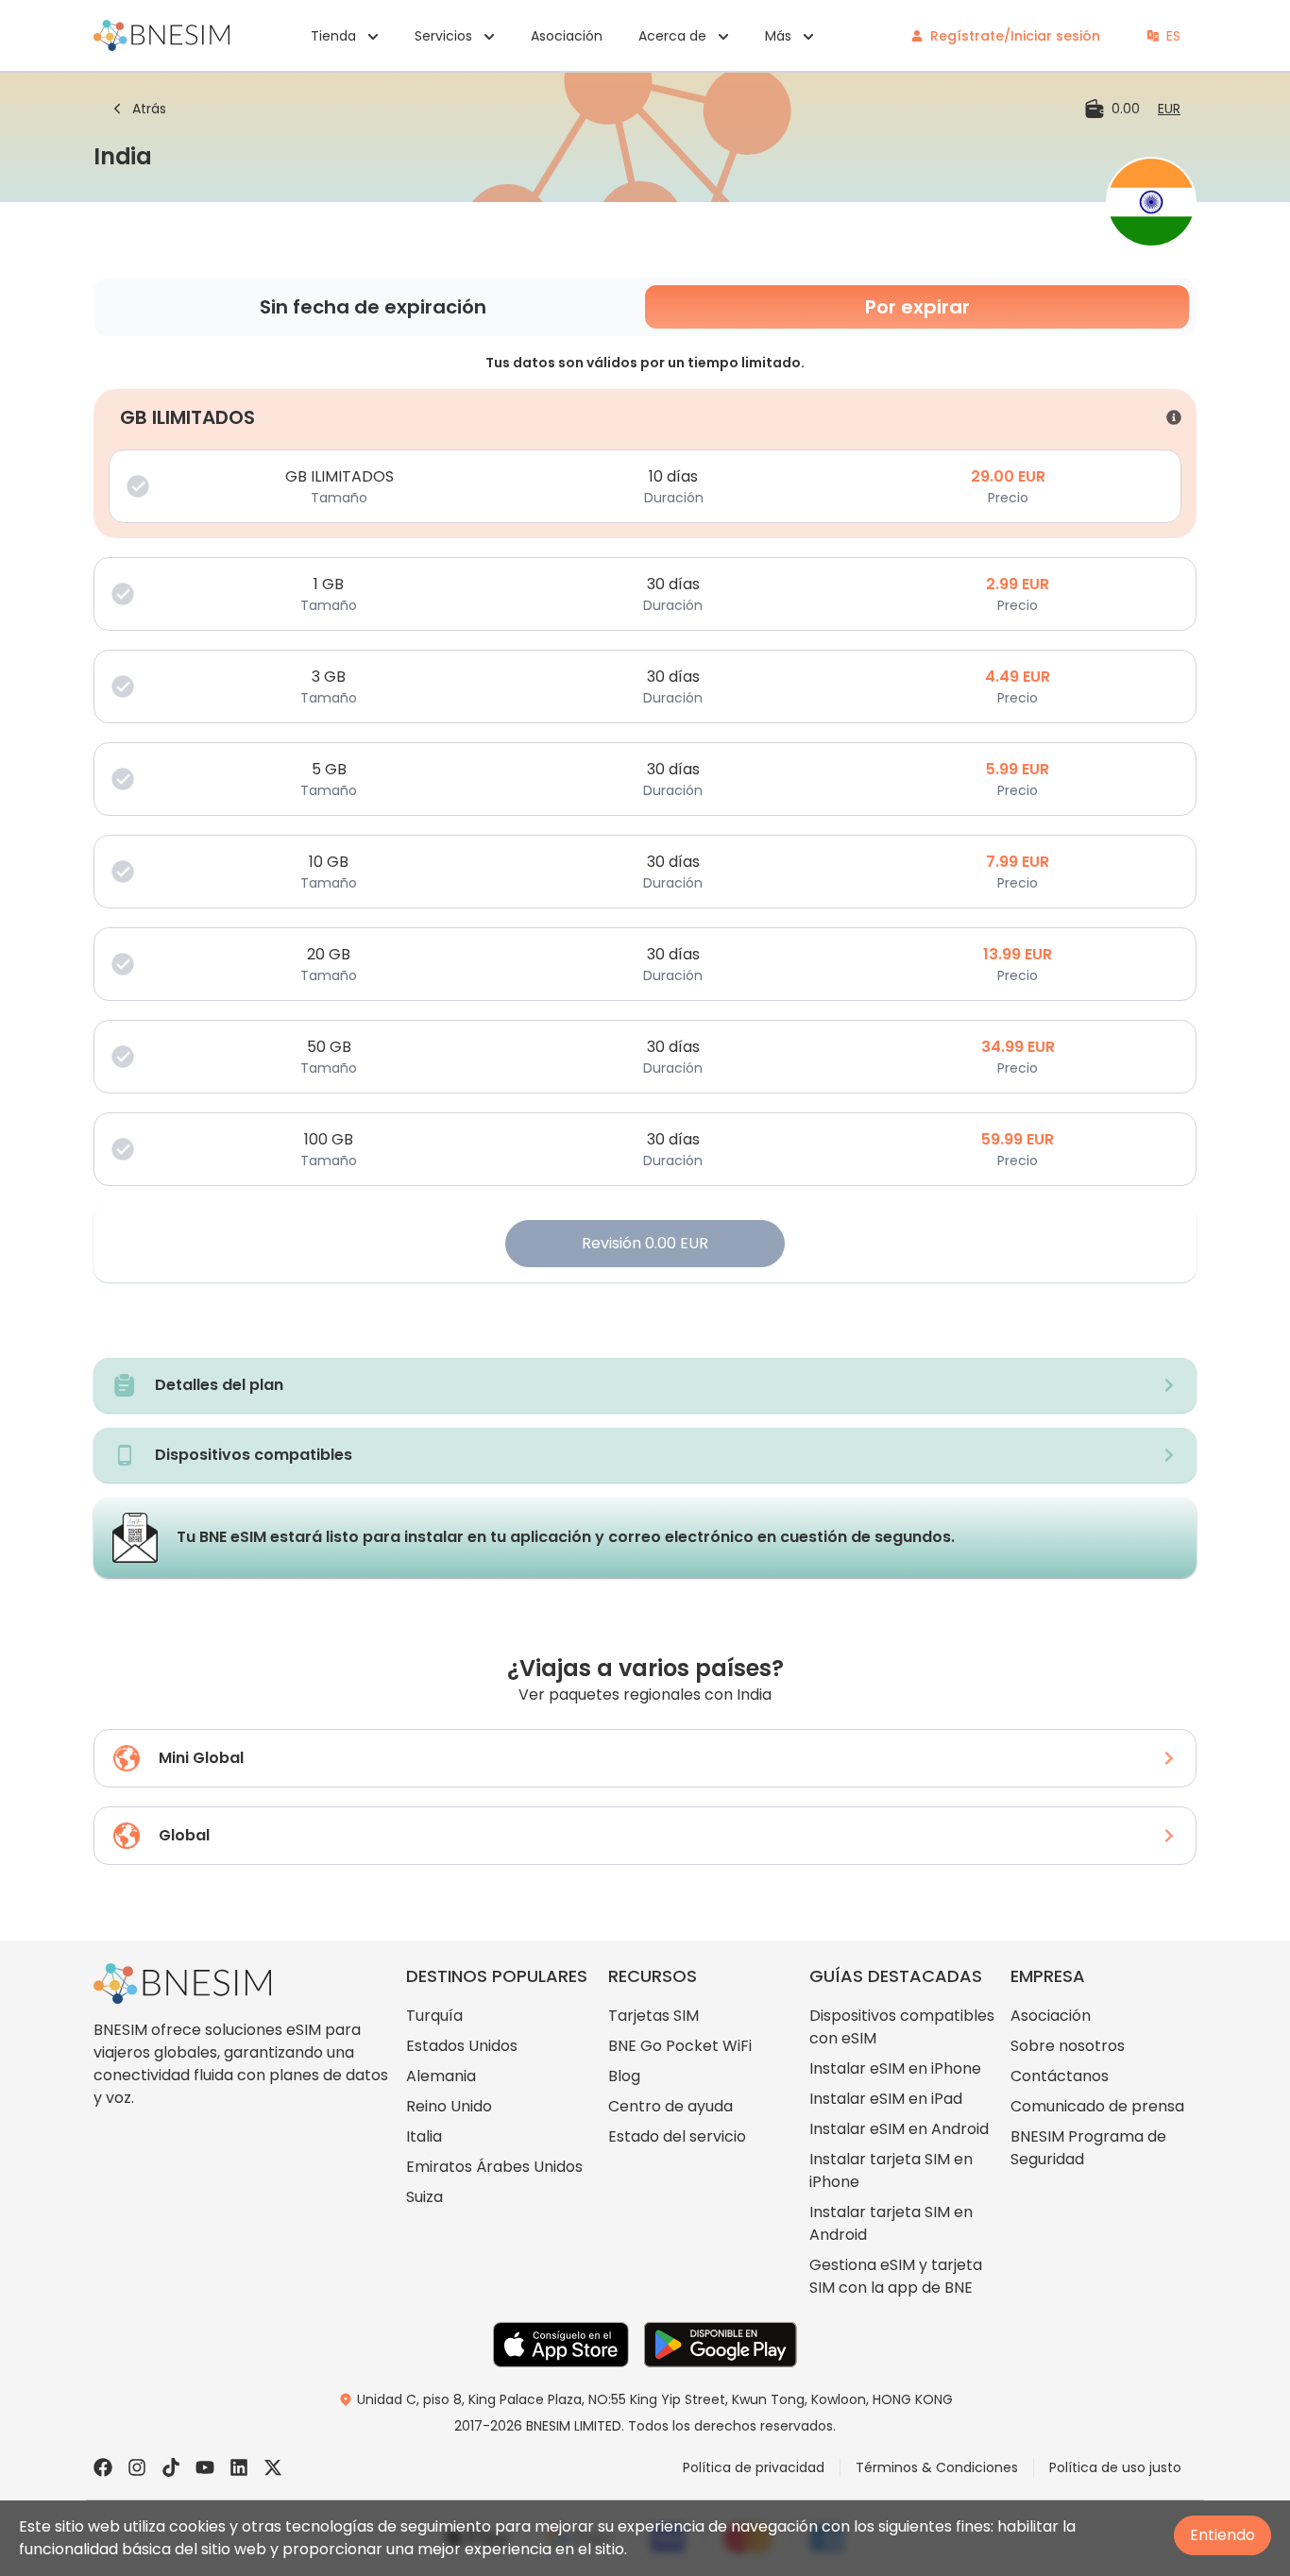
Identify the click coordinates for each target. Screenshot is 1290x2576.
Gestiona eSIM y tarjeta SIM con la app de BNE (896, 2276)
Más (778, 36)
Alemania (441, 2076)
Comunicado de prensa (1097, 2106)
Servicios (443, 36)
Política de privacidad (754, 2467)
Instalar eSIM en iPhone (895, 2068)
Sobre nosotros (1068, 2046)
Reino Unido (449, 2106)
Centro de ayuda (670, 2106)
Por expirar (917, 307)
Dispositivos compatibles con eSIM (902, 2027)
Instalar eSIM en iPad (886, 2099)
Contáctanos (1060, 2076)
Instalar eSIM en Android (899, 2129)
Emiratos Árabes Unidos (494, 2167)
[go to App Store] (561, 2345)
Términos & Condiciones (937, 2467)
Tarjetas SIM (653, 2016)
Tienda (333, 36)
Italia (424, 2136)
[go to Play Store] (721, 2345)
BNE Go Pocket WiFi (680, 2046)
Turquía (434, 2016)
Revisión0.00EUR (645, 1243)
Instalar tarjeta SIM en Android (891, 2223)
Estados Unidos (462, 2046)
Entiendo (1222, 2535)
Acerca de (672, 36)
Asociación (567, 36)
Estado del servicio (677, 2136)
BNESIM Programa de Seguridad (1088, 2148)
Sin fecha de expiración (373, 307)
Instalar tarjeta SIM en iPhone (891, 2170)
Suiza (424, 2197)
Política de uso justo (1115, 2467)
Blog (624, 2076)
